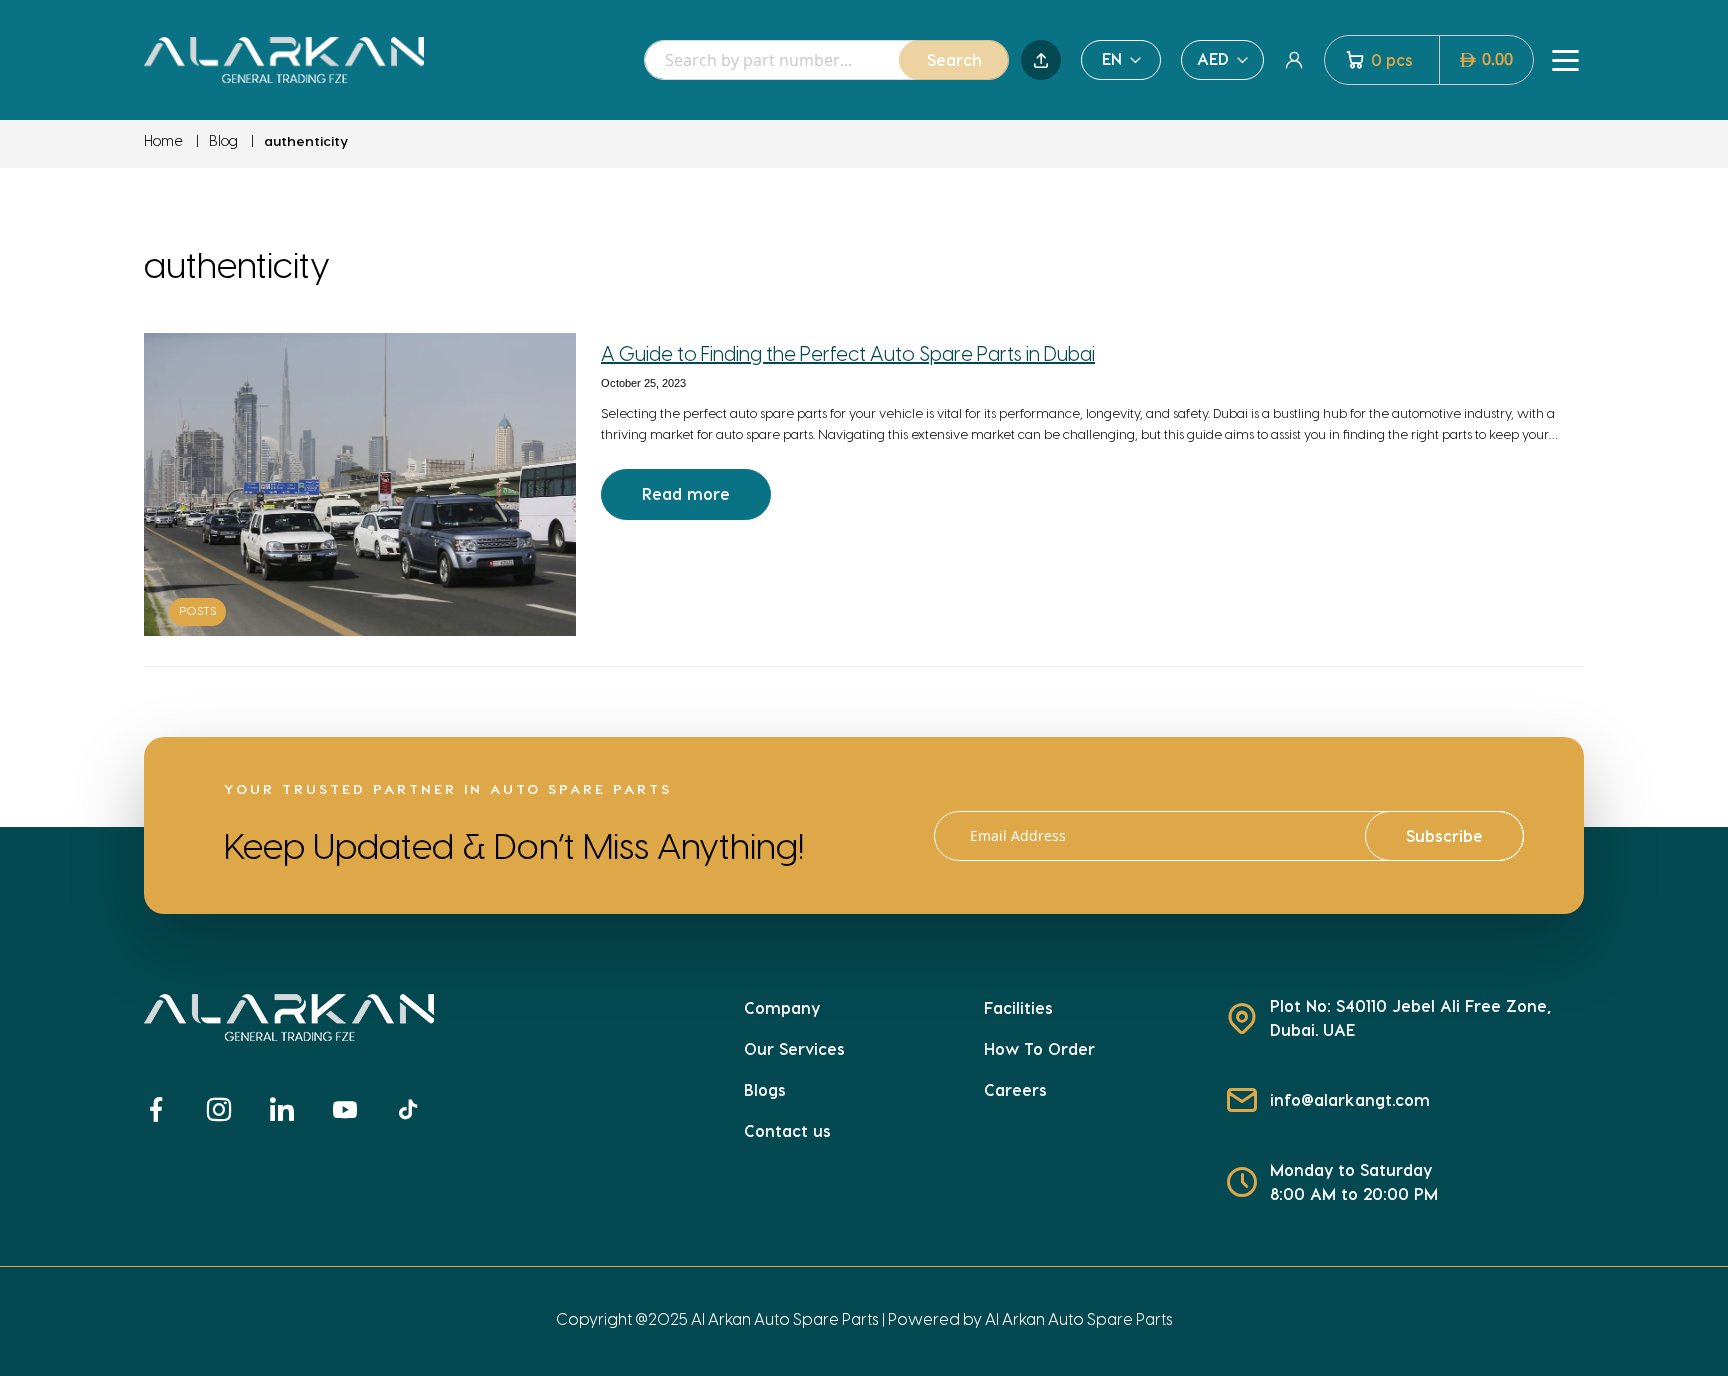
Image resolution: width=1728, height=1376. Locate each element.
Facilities (1018, 1007)
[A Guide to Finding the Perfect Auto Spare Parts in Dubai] (360, 484)
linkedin (290, 1110)
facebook (164, 1110)
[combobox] (826, 60)
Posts (197, 611)
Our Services (794, 1048)
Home (163, 142)
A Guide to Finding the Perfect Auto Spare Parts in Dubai (848, 355)
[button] (1121, 60)
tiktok (416, 1110)
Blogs (765, 1089)
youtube (353, 1110)
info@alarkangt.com (1350, 1099)
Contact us (787, 1130)
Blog (223, 142)
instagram (227, 1110)
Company (782, 1007)
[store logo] (284, 59)
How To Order (1039, 1048)
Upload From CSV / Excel (1041, 60)
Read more (686, 493)
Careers (1015, 1089)
